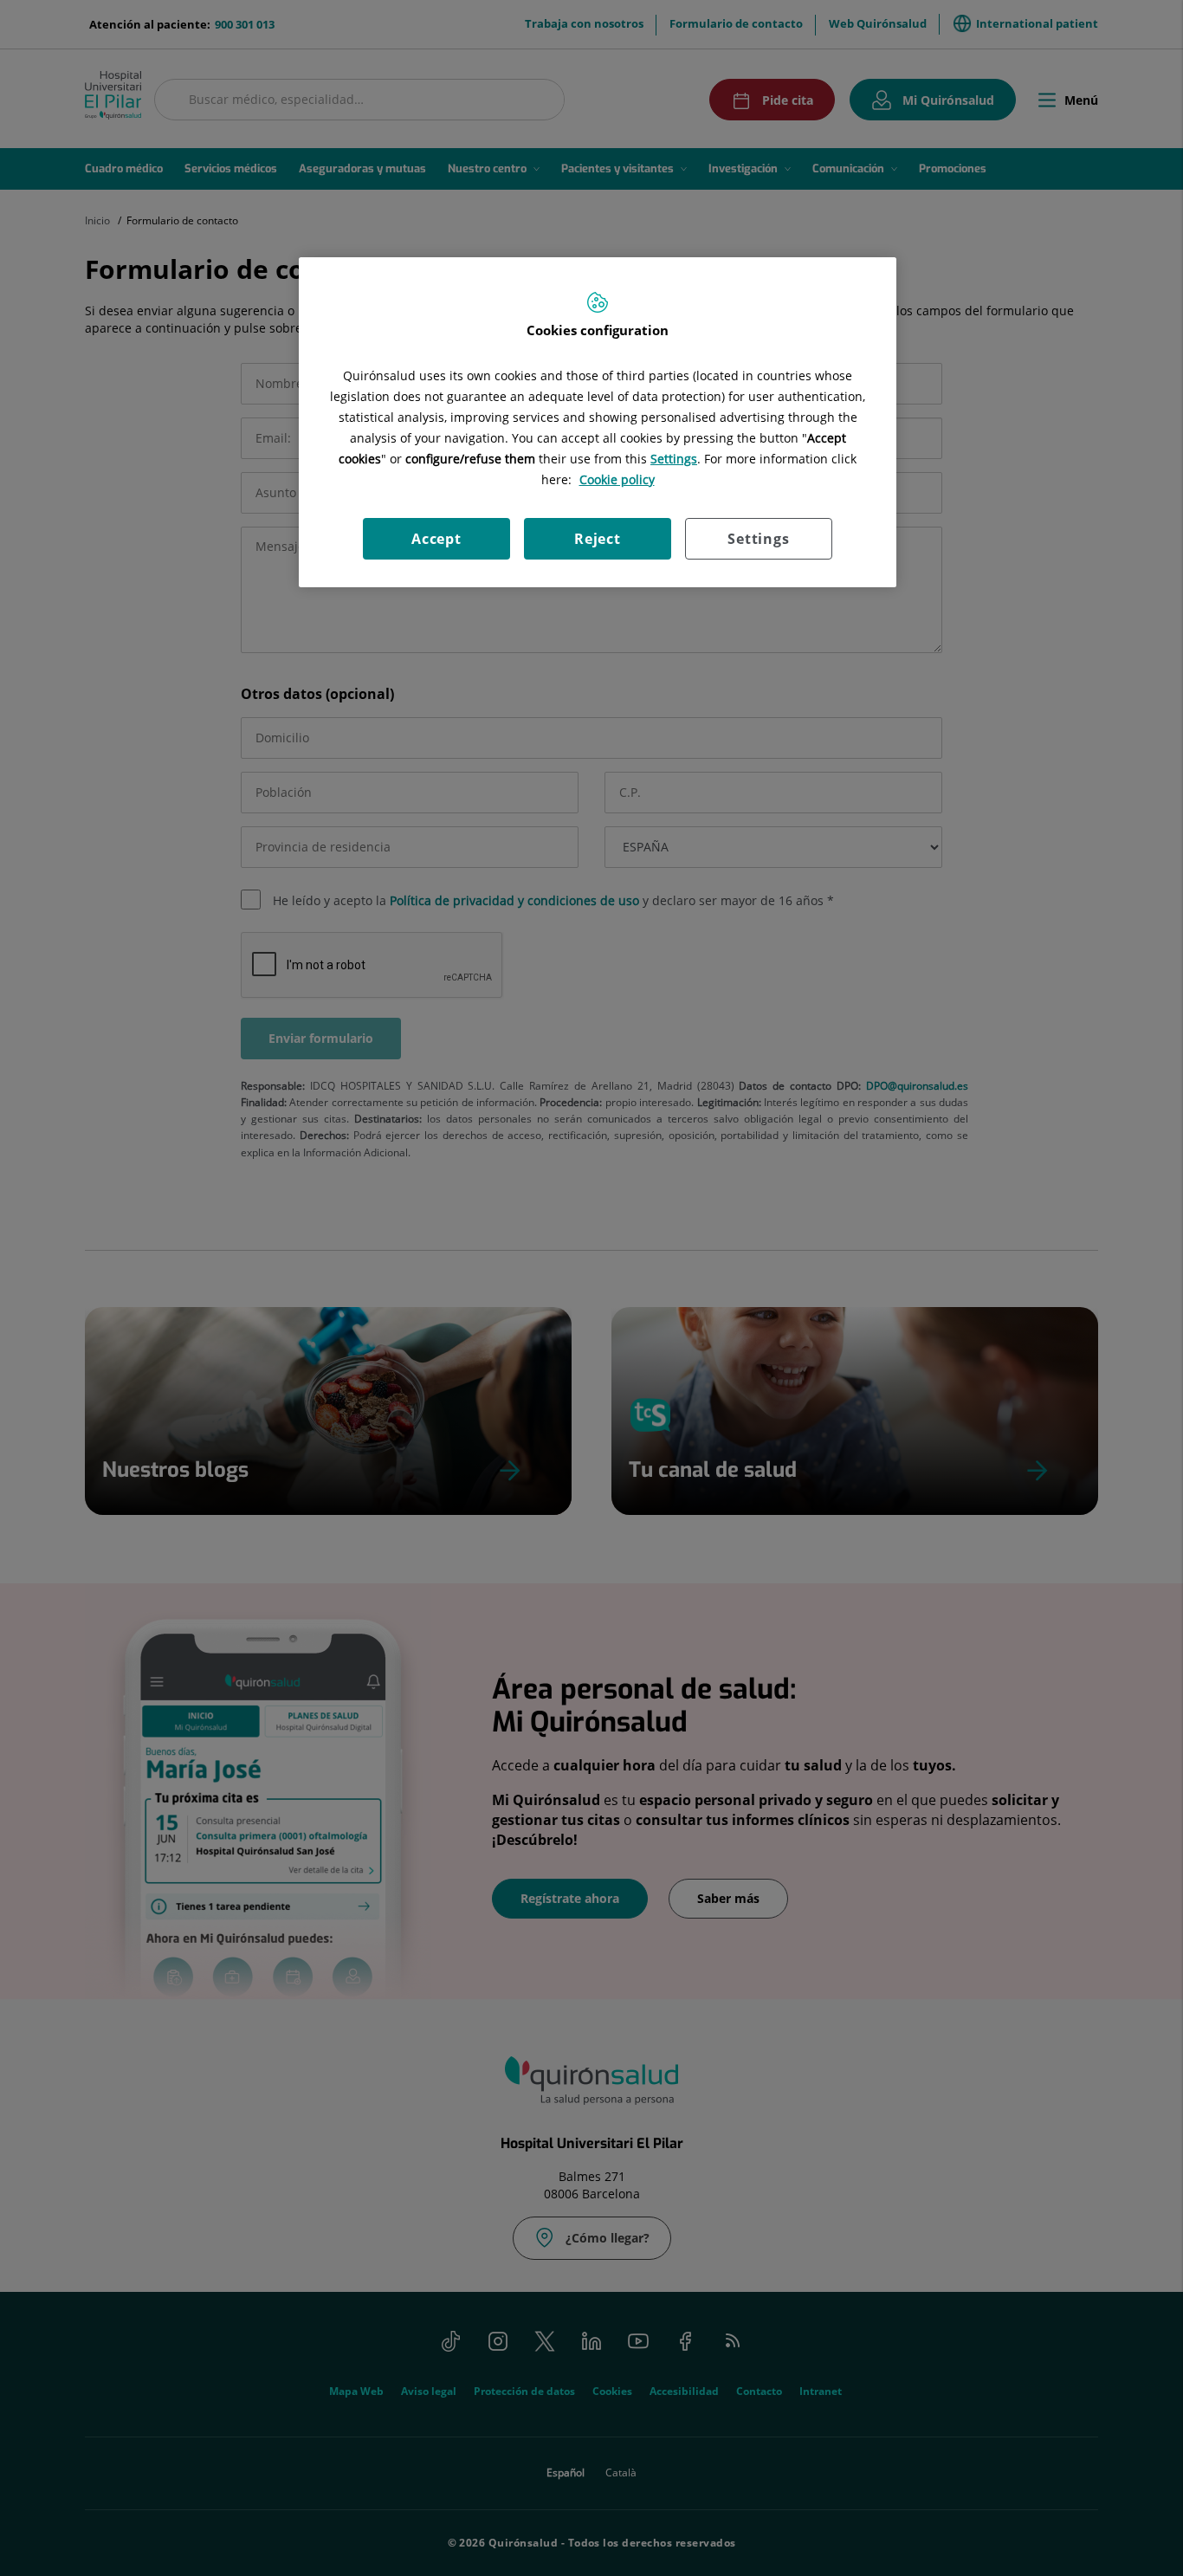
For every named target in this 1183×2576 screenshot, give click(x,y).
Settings (758, 539)
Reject (598, 539)
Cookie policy (617, 479)
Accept (436, 539)
